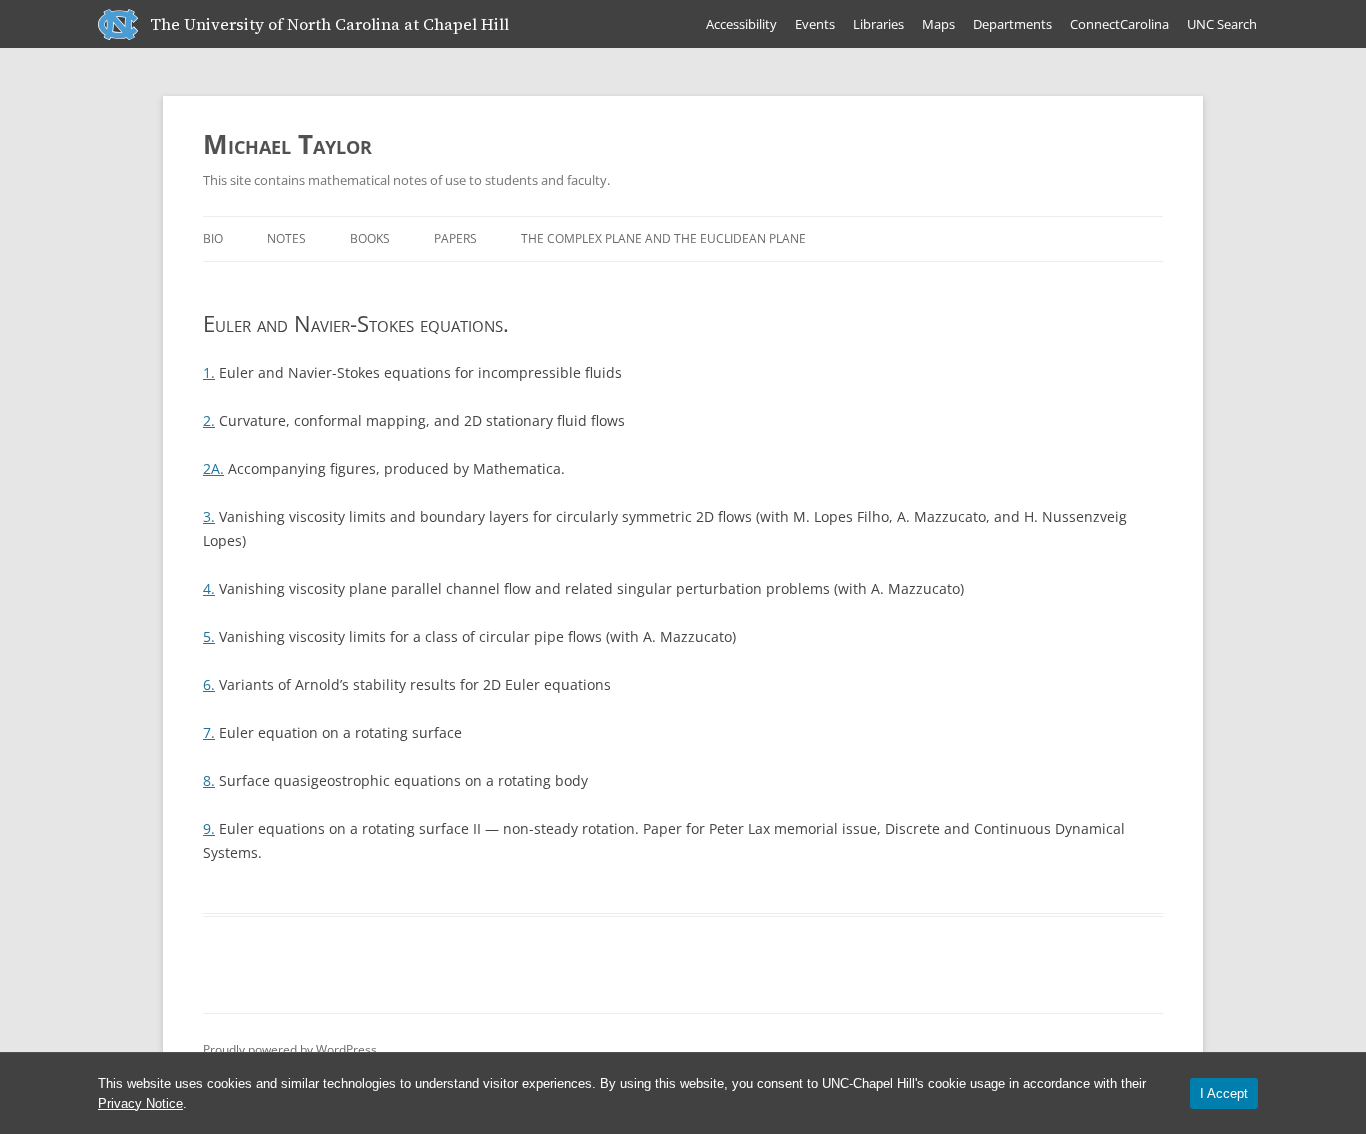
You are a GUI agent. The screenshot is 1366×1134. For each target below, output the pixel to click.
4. (209, 588)
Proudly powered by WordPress (290, 1049)
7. (209, 732)
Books (370, 238)
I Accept (1224, 1093)
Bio (213, 238)
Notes (286, 238)
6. (209, 684)
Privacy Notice (140, 1103)
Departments (1012, 24)
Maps (938, 24)
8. (209, 780)
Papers (455, 238)
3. (209, 516)
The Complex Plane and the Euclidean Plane (663, 238)
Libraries (878, 24)
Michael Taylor (287, 144)
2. (209, 420)
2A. (213, 468)
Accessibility (741, 24)
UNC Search (1222, 24)
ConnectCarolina (1119, 24)
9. (209, 828)
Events (815, 24)
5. (209, 636)
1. (209, 372)
